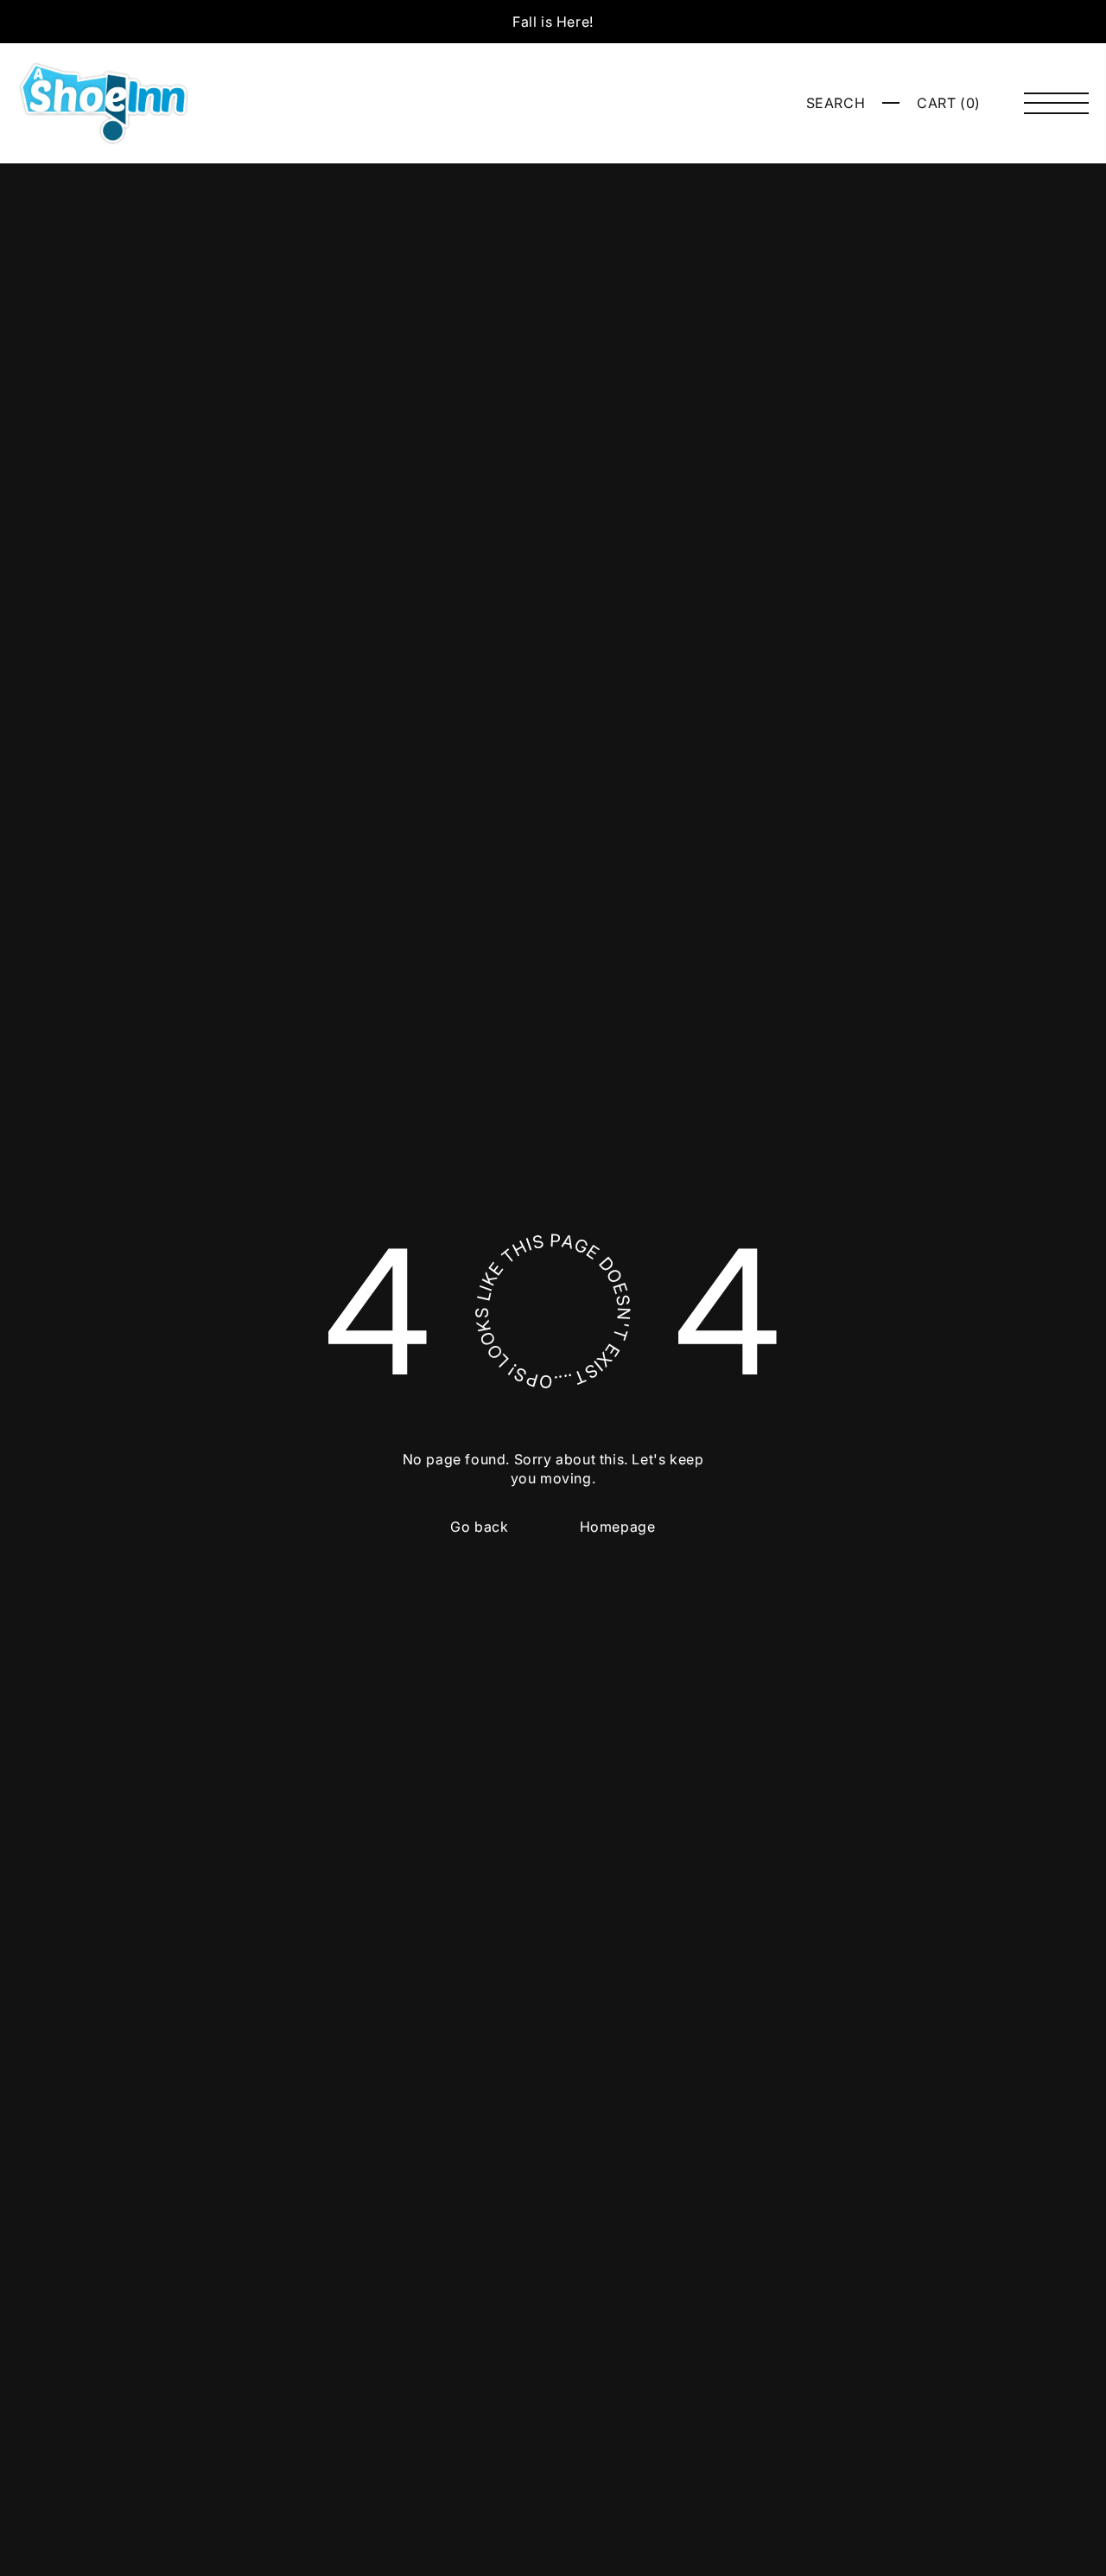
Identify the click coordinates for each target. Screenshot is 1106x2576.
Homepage (618, 1527)
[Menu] (1056, 103)
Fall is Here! (553, 22)
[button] (836, 103)
